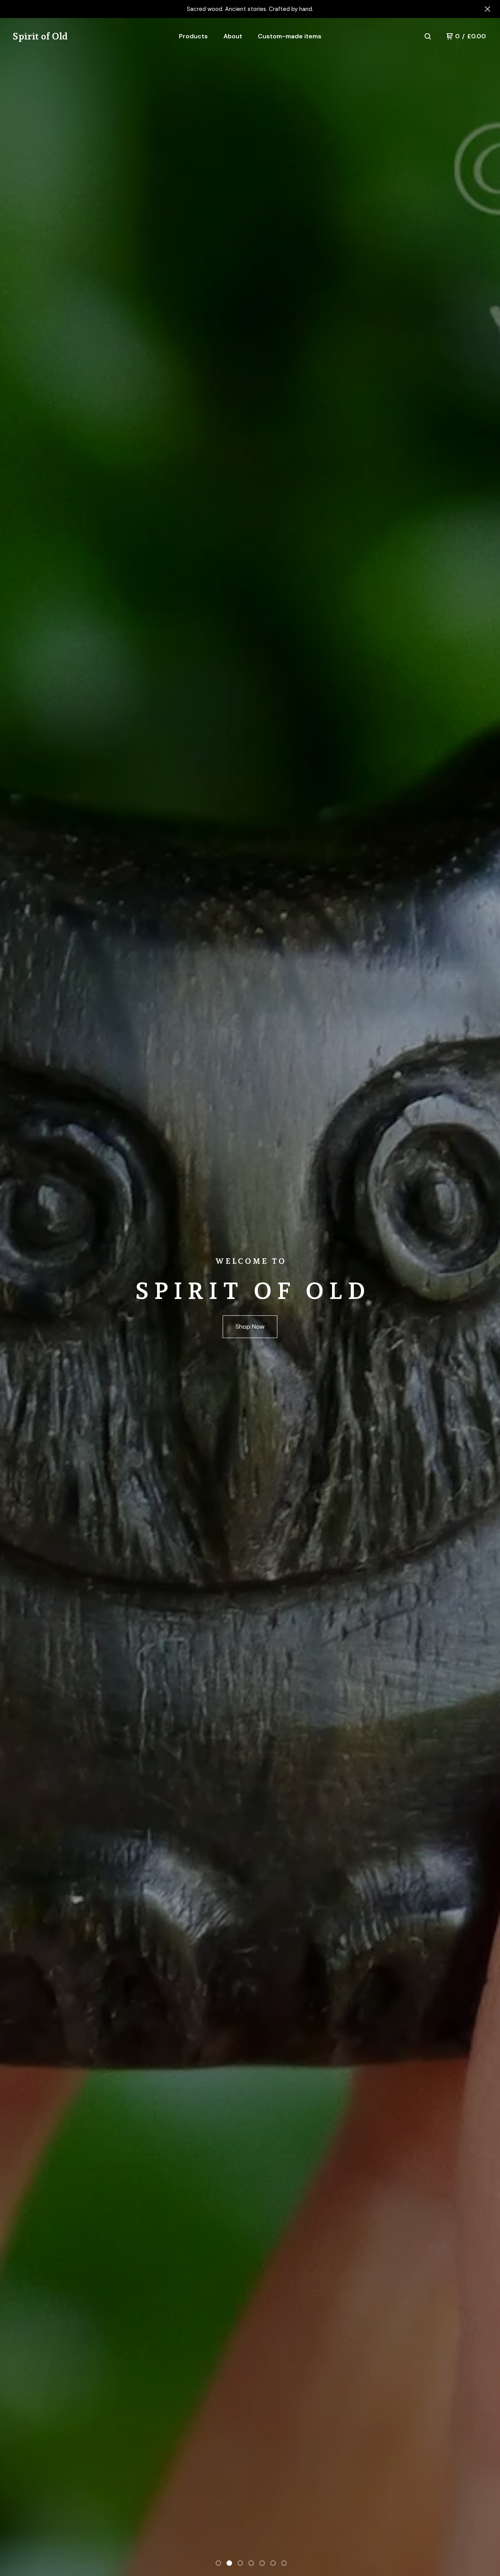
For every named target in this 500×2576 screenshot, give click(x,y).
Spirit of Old (40, 36)
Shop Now (250, 1327)
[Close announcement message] (487, 9)
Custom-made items (290, 36)
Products (193, 36)
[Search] (428, 36)
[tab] (218, 2563)
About (233, 36)
